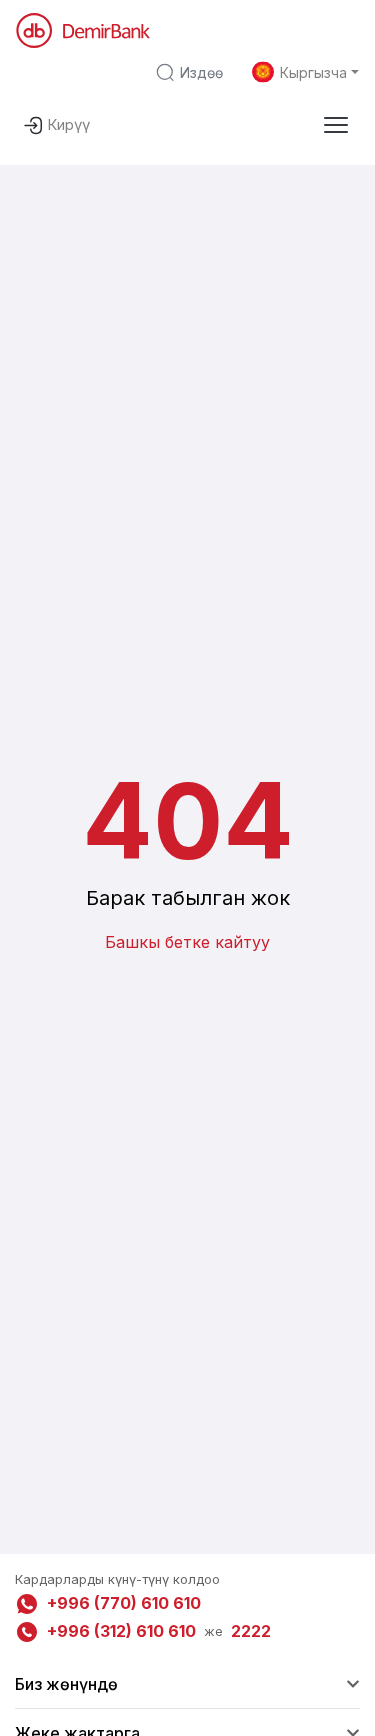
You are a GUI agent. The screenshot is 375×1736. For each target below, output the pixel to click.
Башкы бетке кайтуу (187, 942)
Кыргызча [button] (313, 72)
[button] (336, 125)
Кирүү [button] (68, 124)
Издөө (201, 72)
